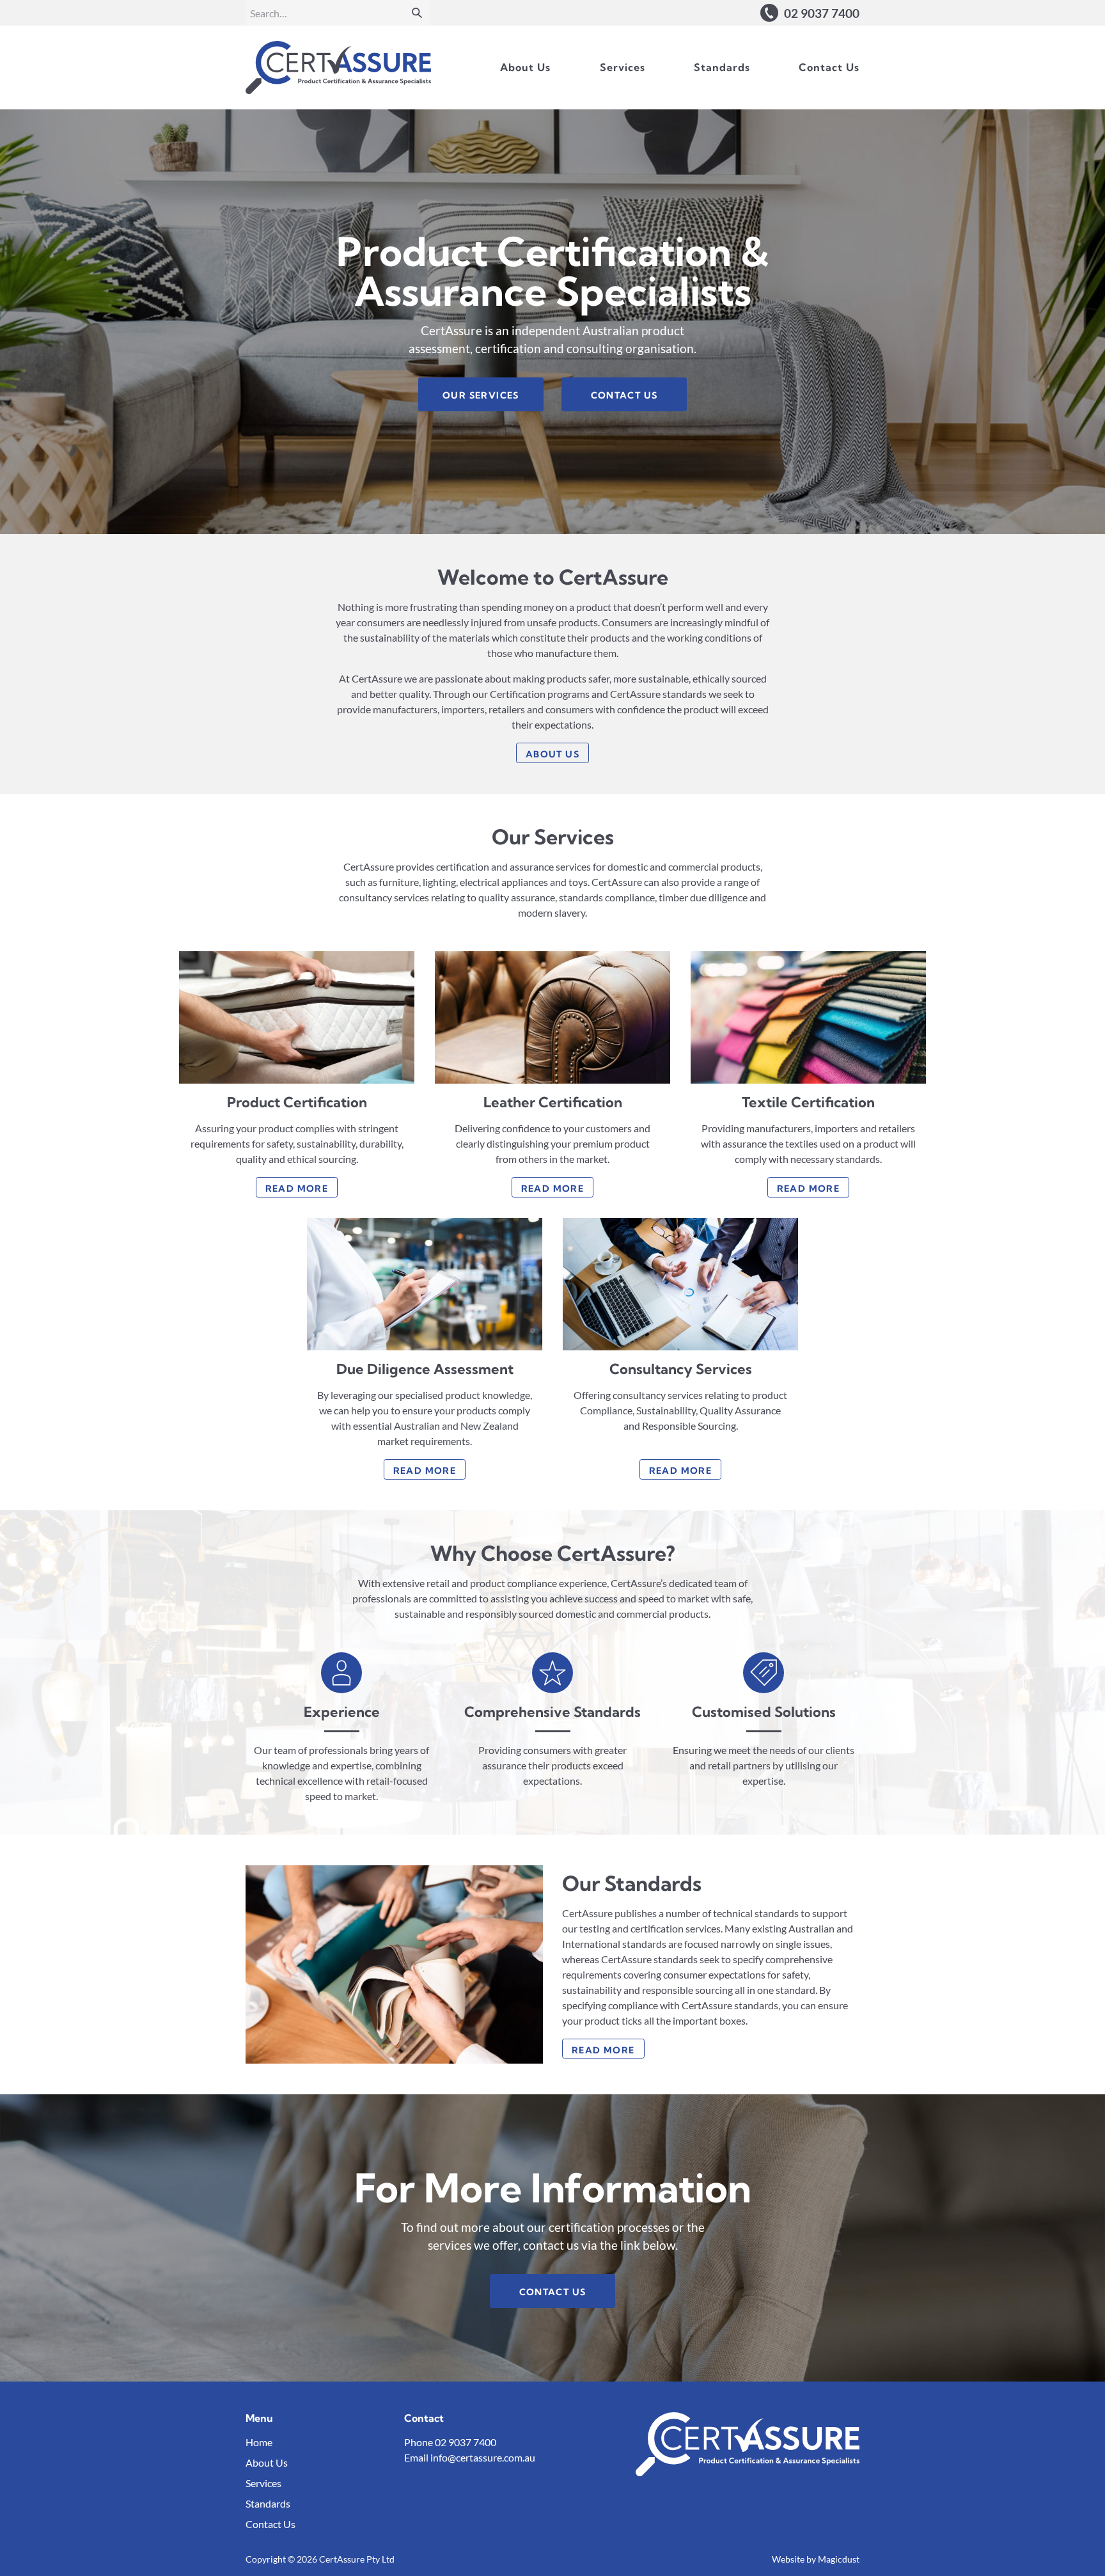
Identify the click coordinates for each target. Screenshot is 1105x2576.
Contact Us (829, 67)
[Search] (417, 13)
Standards (722, 67)
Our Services (481, 395)
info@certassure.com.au (483, 2457)
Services (623, 67)
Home (259, 2442)
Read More (297, 1189)
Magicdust (839, 2559)
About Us (525, 67)
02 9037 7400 (466, 2442)
